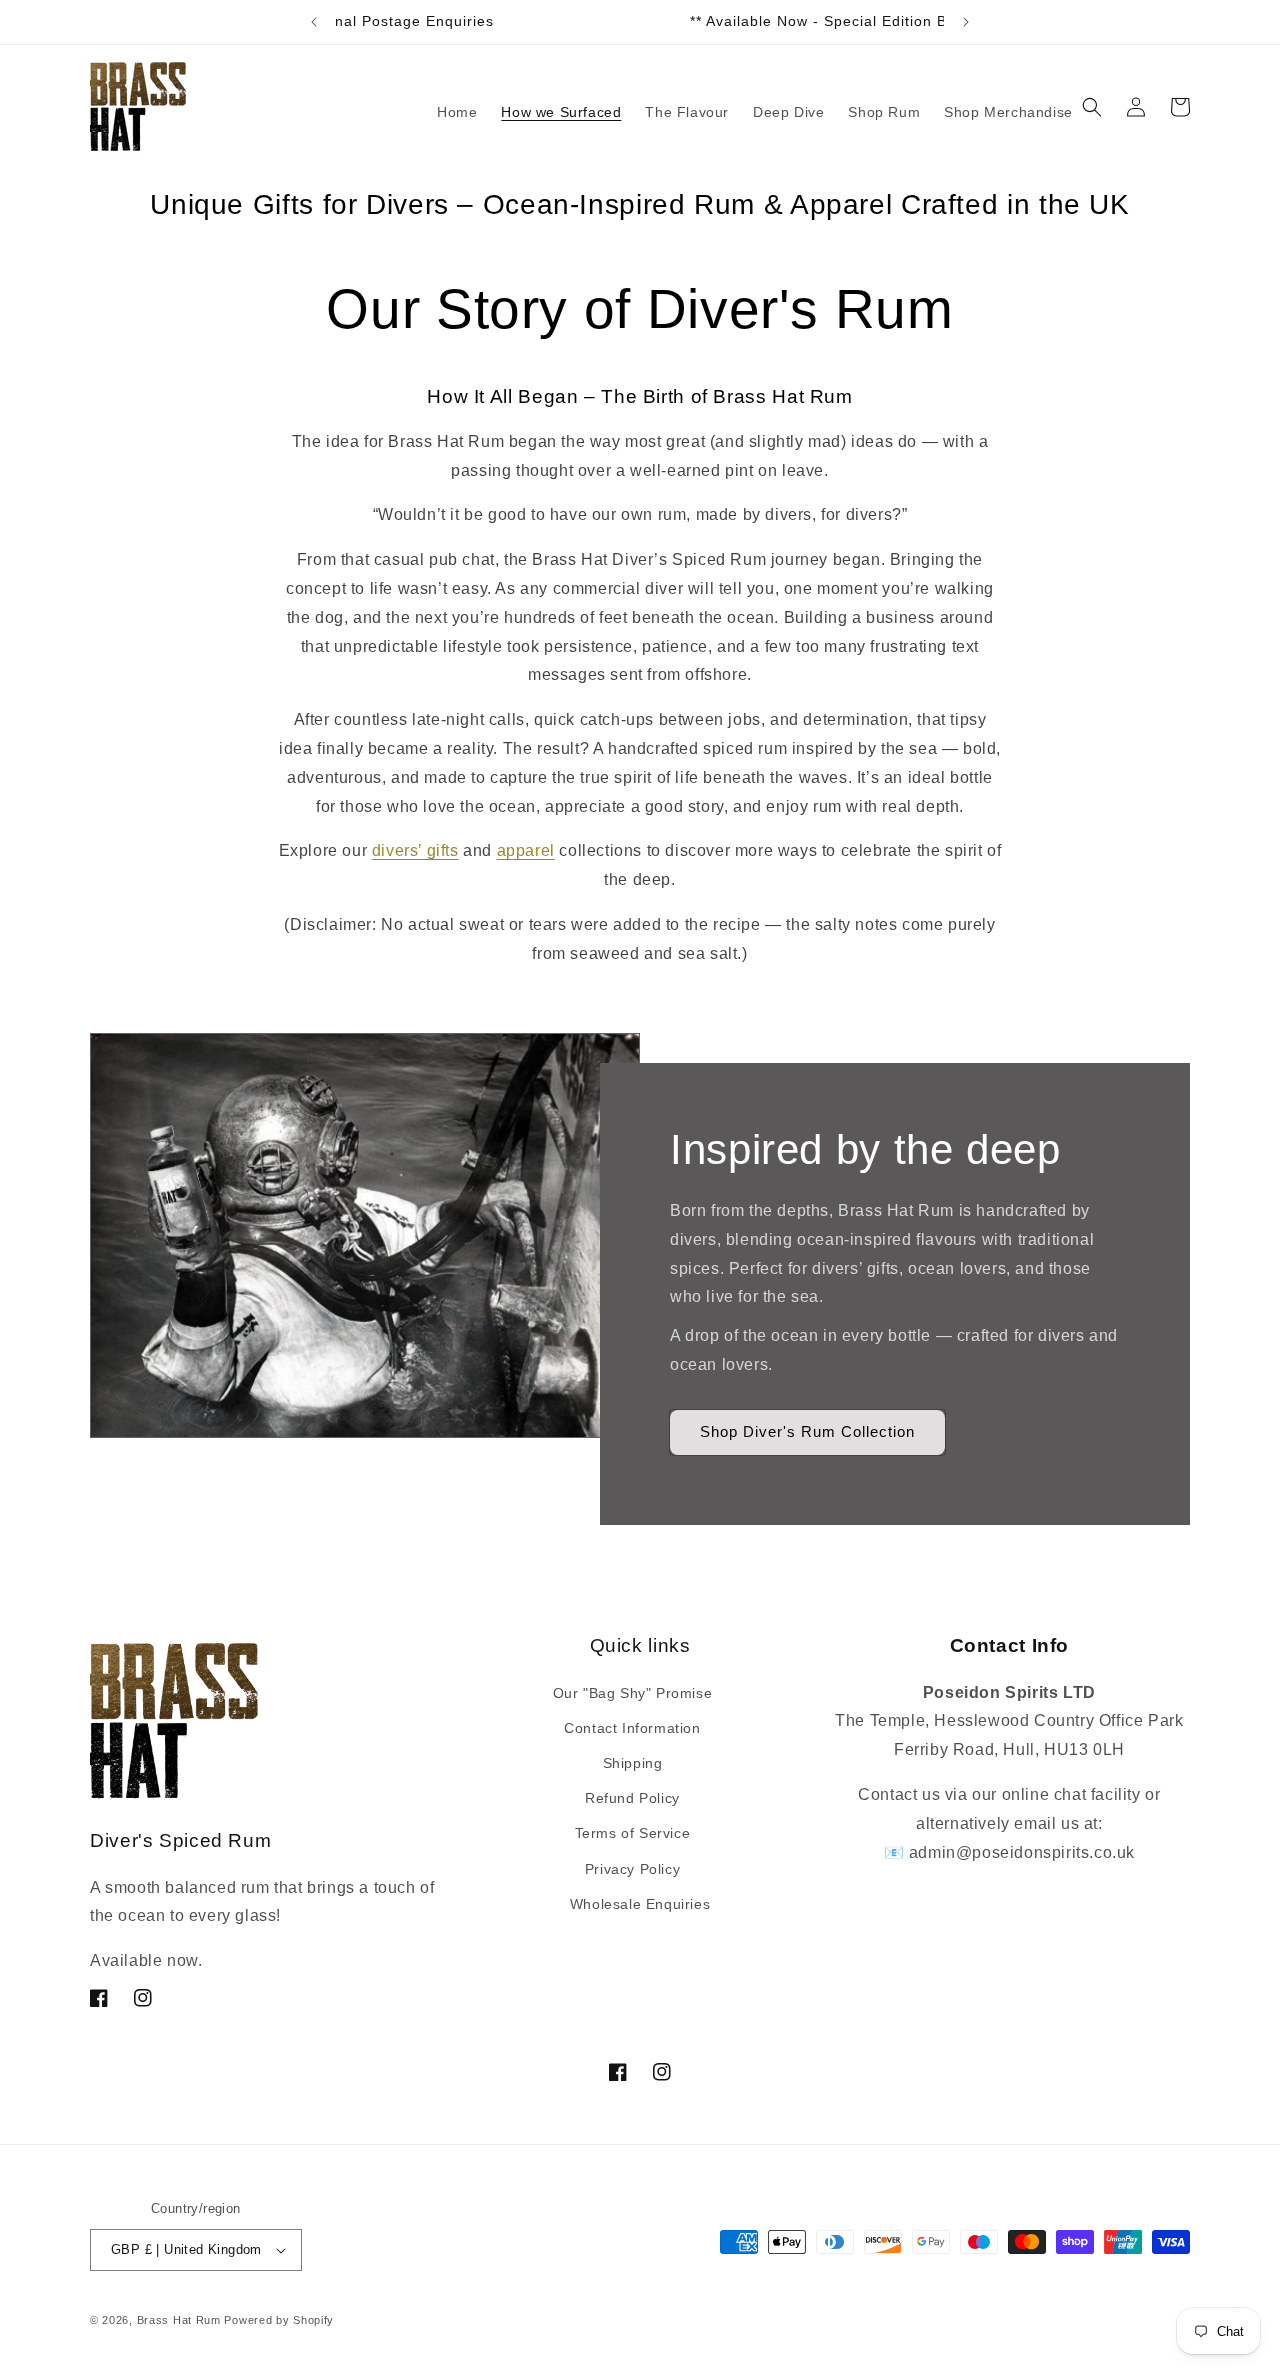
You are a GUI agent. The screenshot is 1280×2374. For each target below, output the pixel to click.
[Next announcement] (966, 22)
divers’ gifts (415, 850)
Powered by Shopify (279, 2320)
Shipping (633, 1763)
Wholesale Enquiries (640, 1904)
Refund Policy (632, 1798)
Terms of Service (633, 1833)
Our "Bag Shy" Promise (633, 1693)
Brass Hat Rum (179, 2320)
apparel (526, 850)
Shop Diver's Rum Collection (807, 1431)
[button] (1092, 107)
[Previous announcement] (314, 22)
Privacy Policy (632, 1869)
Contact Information (632, 1728)
